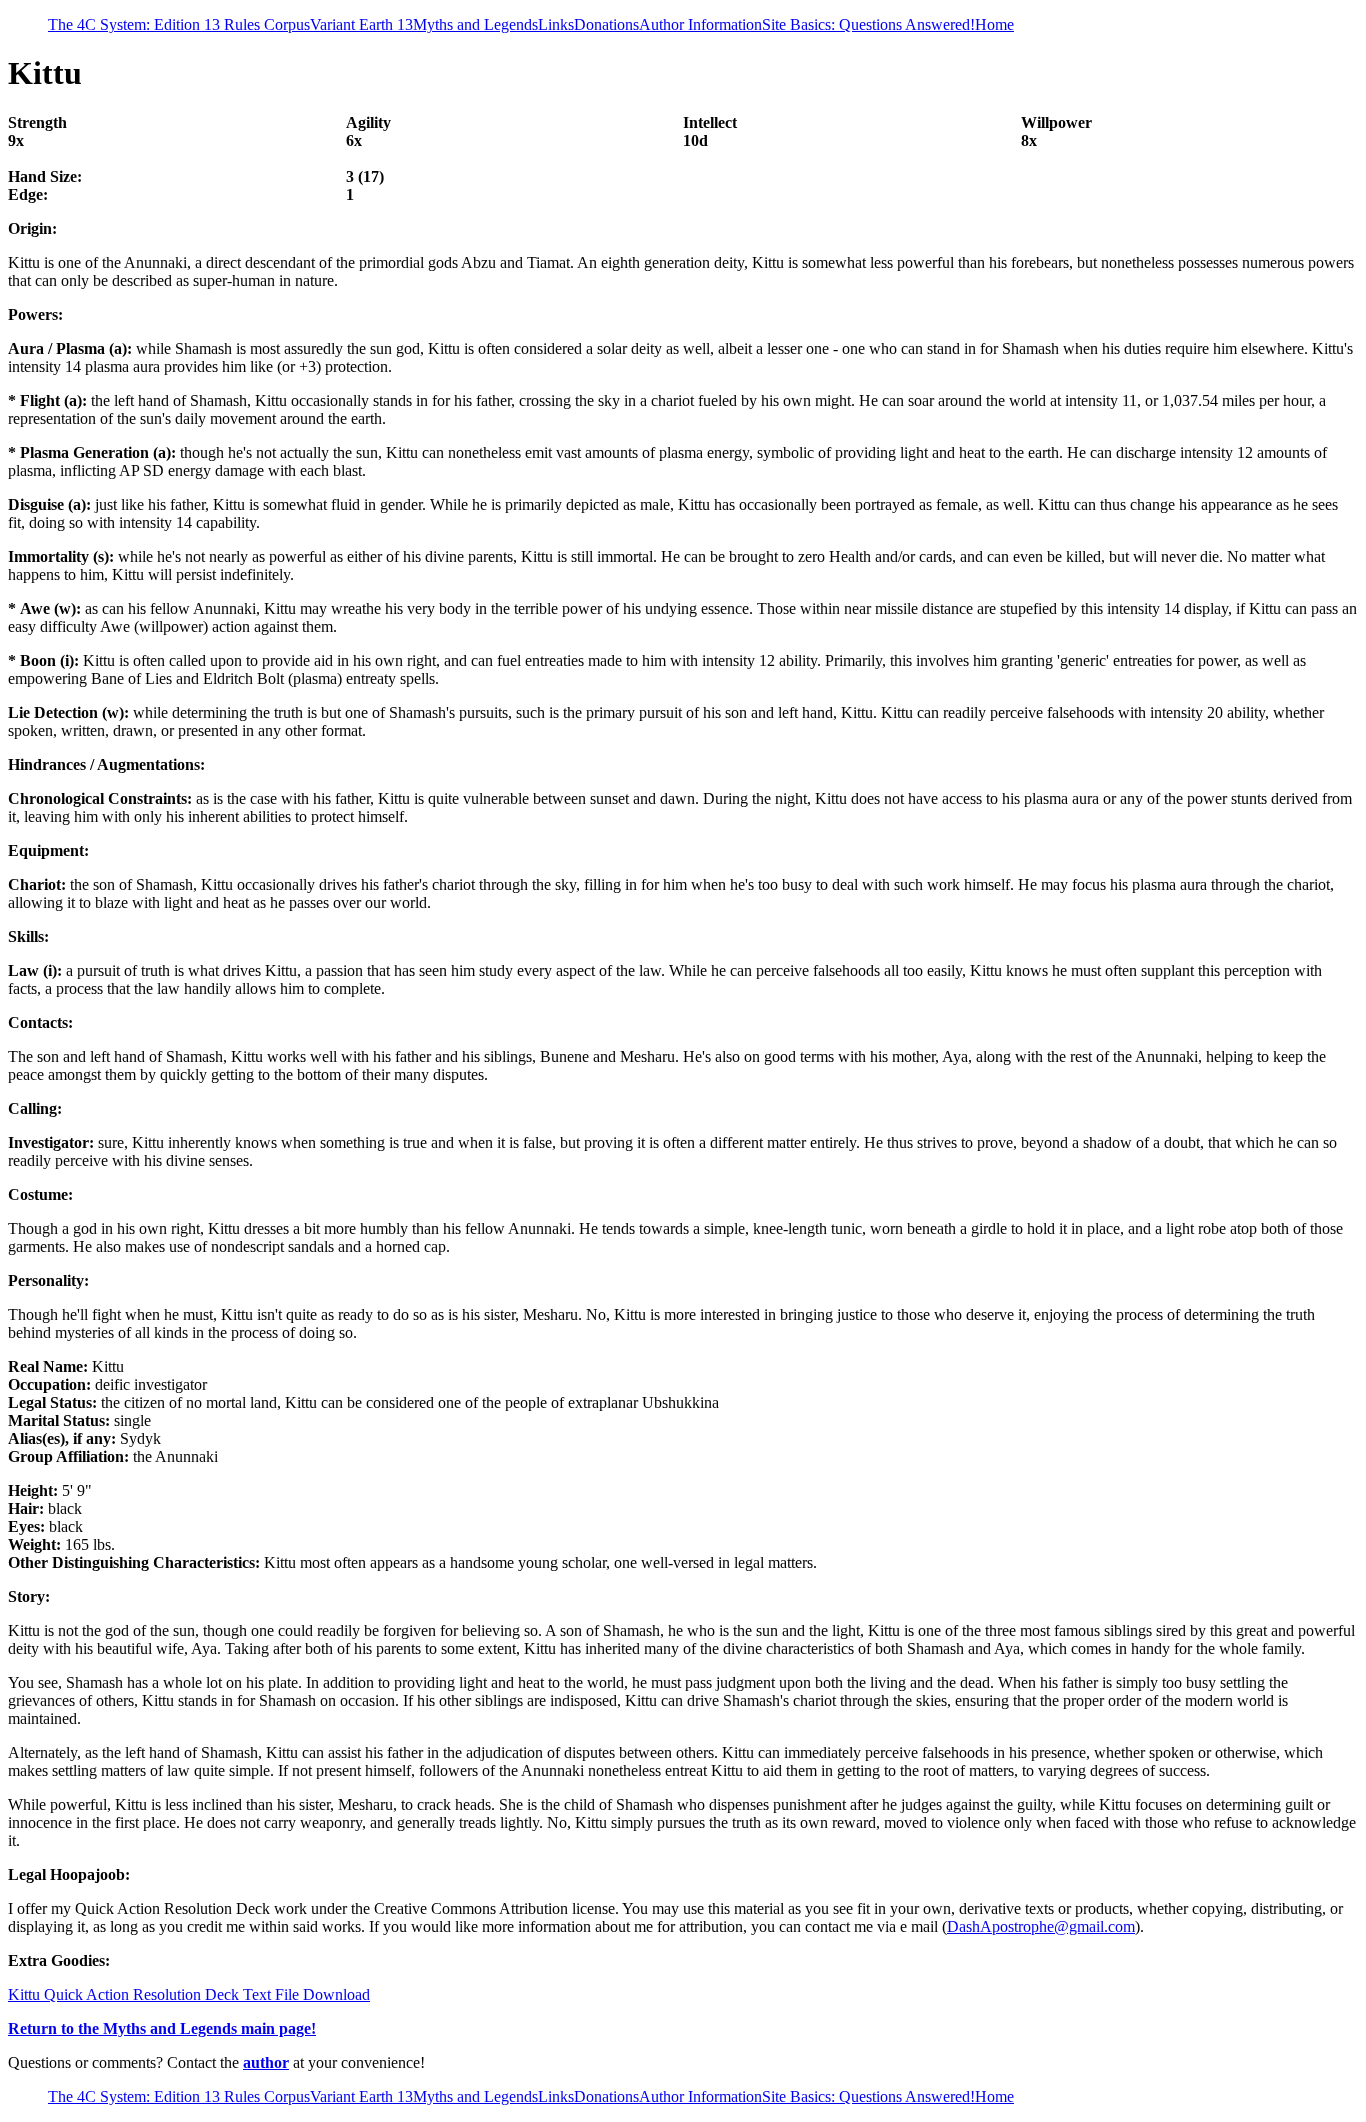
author (266, 2062)
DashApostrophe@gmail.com (1041, 1926)
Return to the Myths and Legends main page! (162, 2028)
